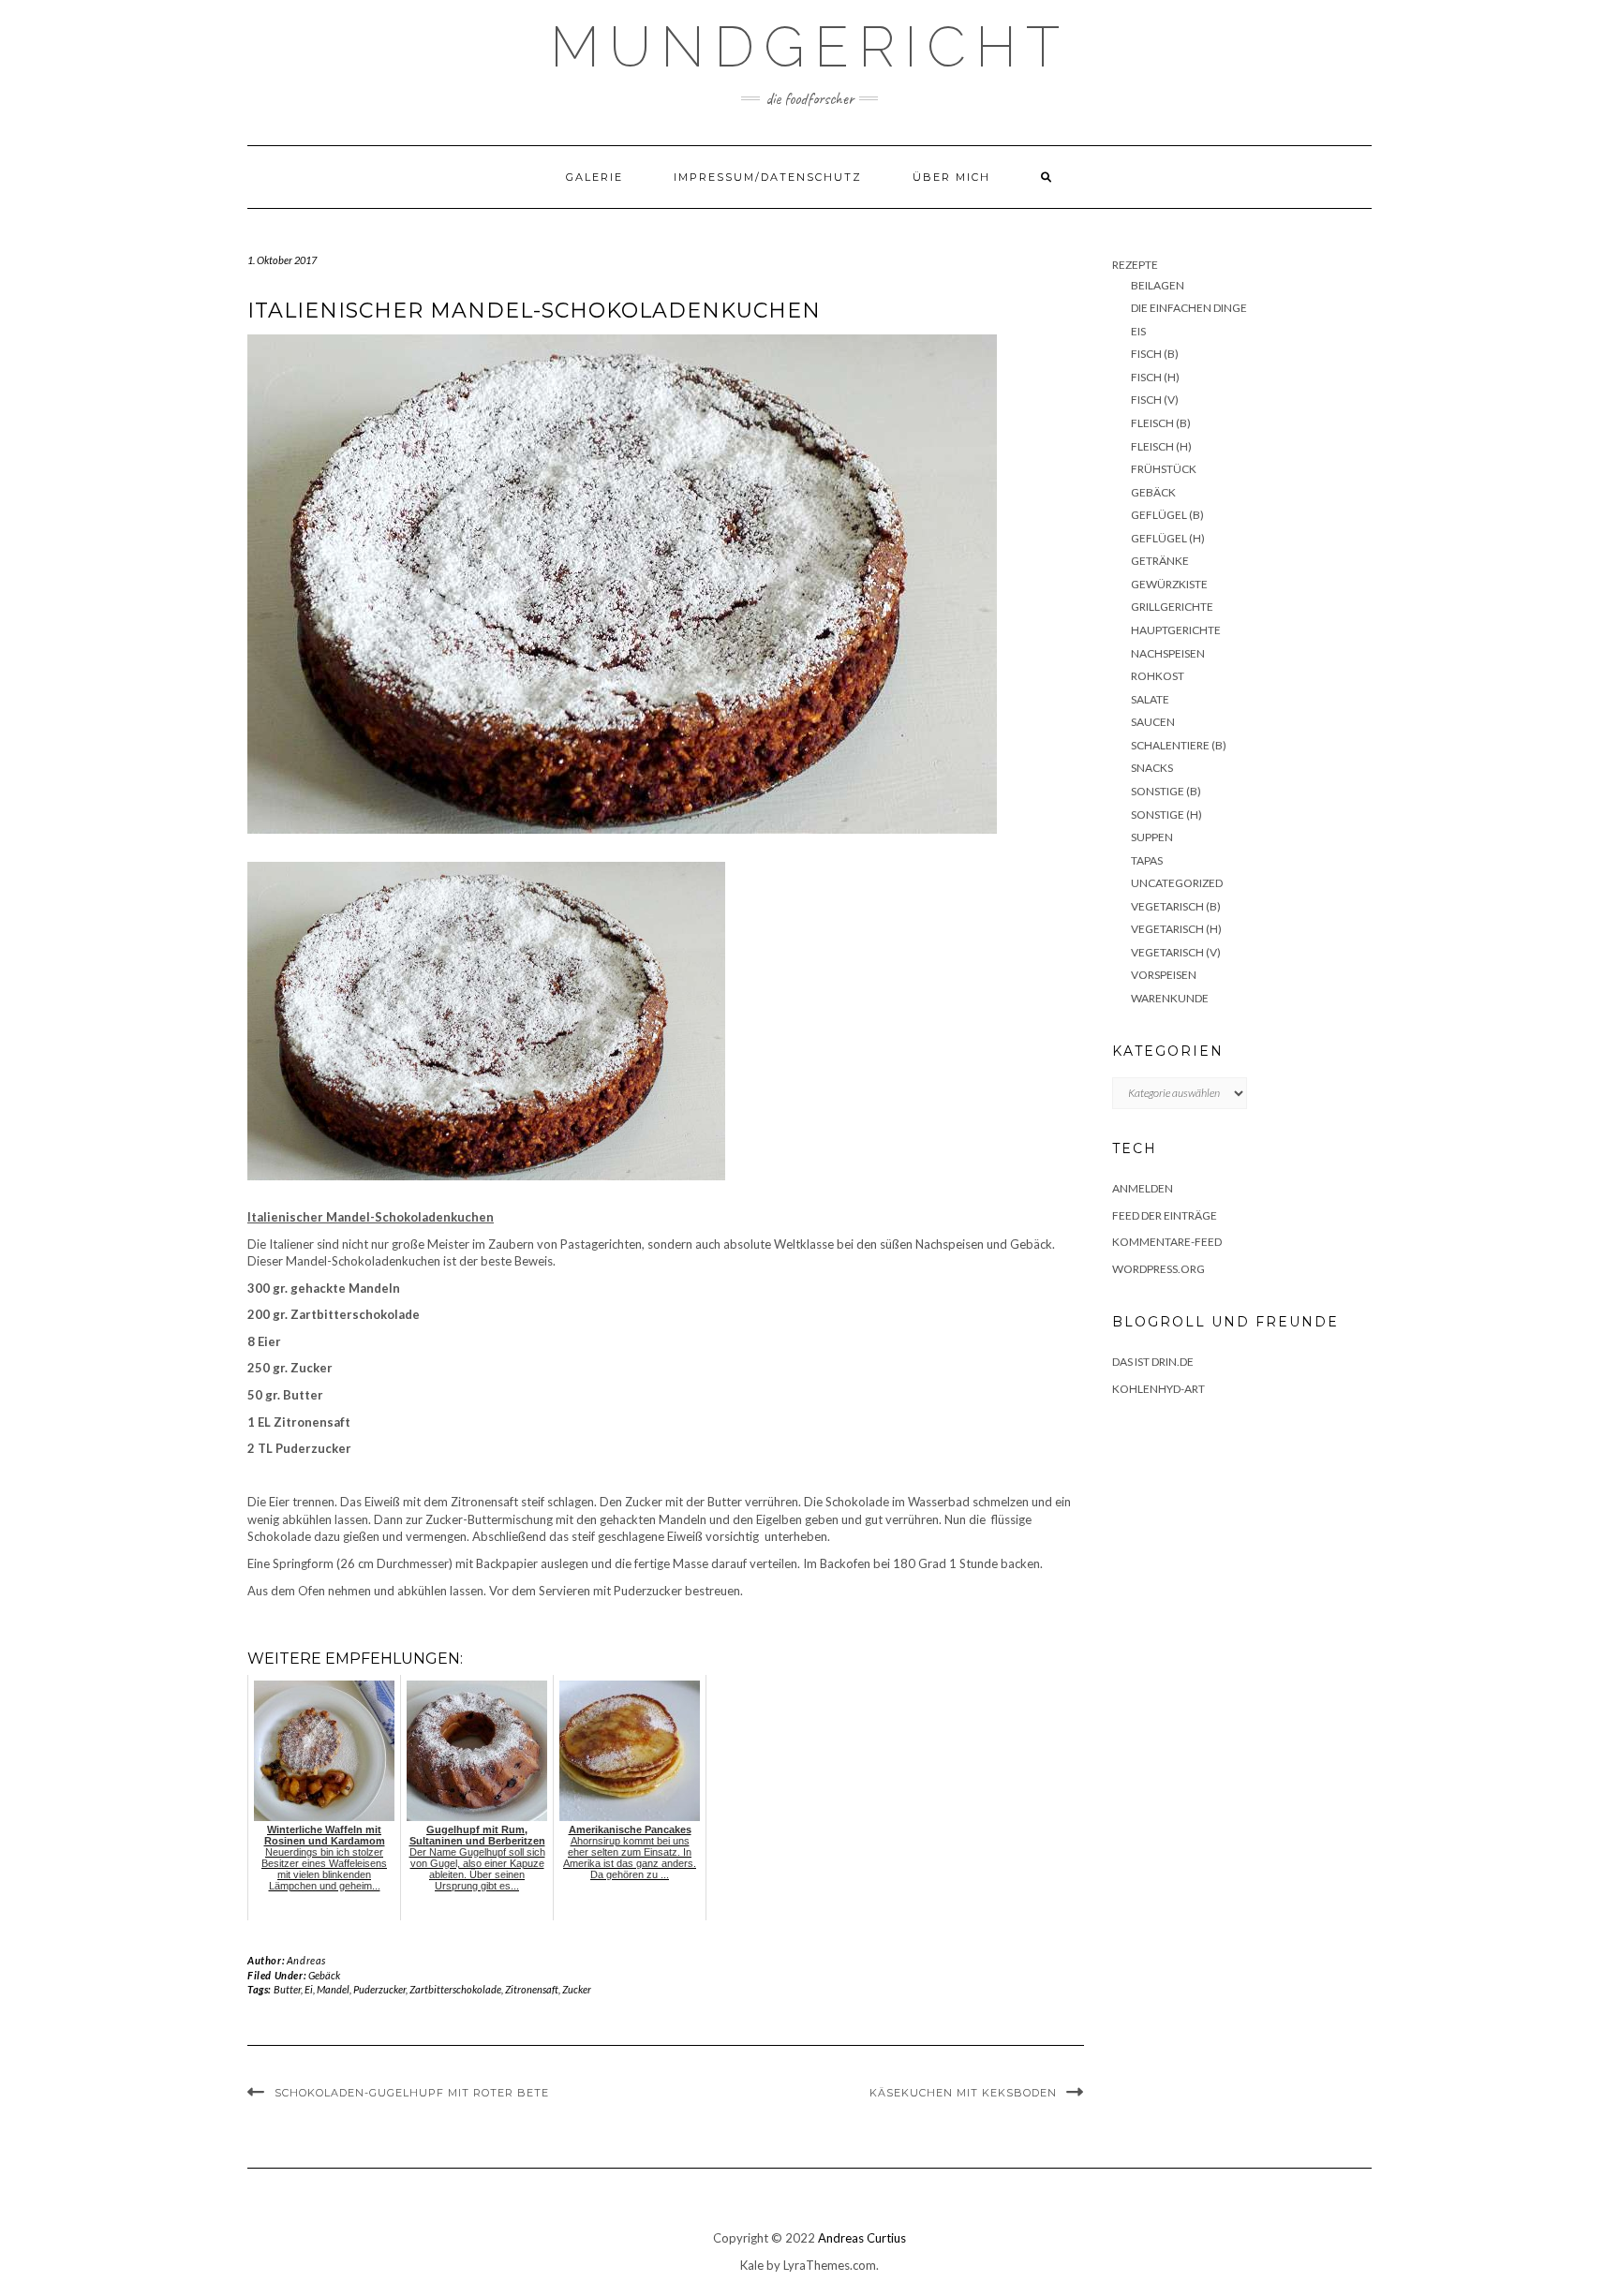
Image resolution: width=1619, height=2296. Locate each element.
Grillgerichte (1172, 607)
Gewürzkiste (1169, 584)
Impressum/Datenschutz (768, 177)
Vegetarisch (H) (1176, 929)
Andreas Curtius (862, 2238)
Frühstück (1164, 469)
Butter (287, 1989)
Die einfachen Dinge (1189, 308)
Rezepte (1135, 265)
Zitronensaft (532, 1989)
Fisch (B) (1155, 354)
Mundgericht (809, 47)
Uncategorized (1177, 883)
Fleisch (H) (1161, 446)
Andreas (306, 1960)
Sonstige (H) (1166, 815)
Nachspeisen (1168, 653)
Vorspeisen (1164, 975)
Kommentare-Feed (1167, 1242)
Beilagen (1158, 285)
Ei (309, 1989)
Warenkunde (1170, 998)
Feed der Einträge (1165, 1215)
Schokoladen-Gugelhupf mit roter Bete (412, 2093)
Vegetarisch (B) (1176, 906)
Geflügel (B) (1167, 515)
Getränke (1160, 561)
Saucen (1153, 722)
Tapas (1147, 860)
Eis (1138, 331)
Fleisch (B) (1161, 423)
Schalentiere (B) (1179, 745)
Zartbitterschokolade (455, 1989)
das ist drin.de (1153, 1362)
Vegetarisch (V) (1176, 952)
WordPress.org (1159, 1269)
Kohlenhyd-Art (1159, 1389)
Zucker (577, 1989)
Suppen (1152, 837)
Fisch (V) (1155, 400)
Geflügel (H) (1168, 538)
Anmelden (1143, 1188)
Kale (752, 2265)
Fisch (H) (1155, 377)
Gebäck (324, 1975)
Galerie (594, 177)
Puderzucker (379, 1989)
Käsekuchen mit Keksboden (963, 2093)
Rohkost (1158, 676)
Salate (1150, 699)
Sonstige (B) (1166, 791)
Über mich (951, 177)
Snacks (1152, 768)
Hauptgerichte (1176, 630)
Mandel (333, 1989)
